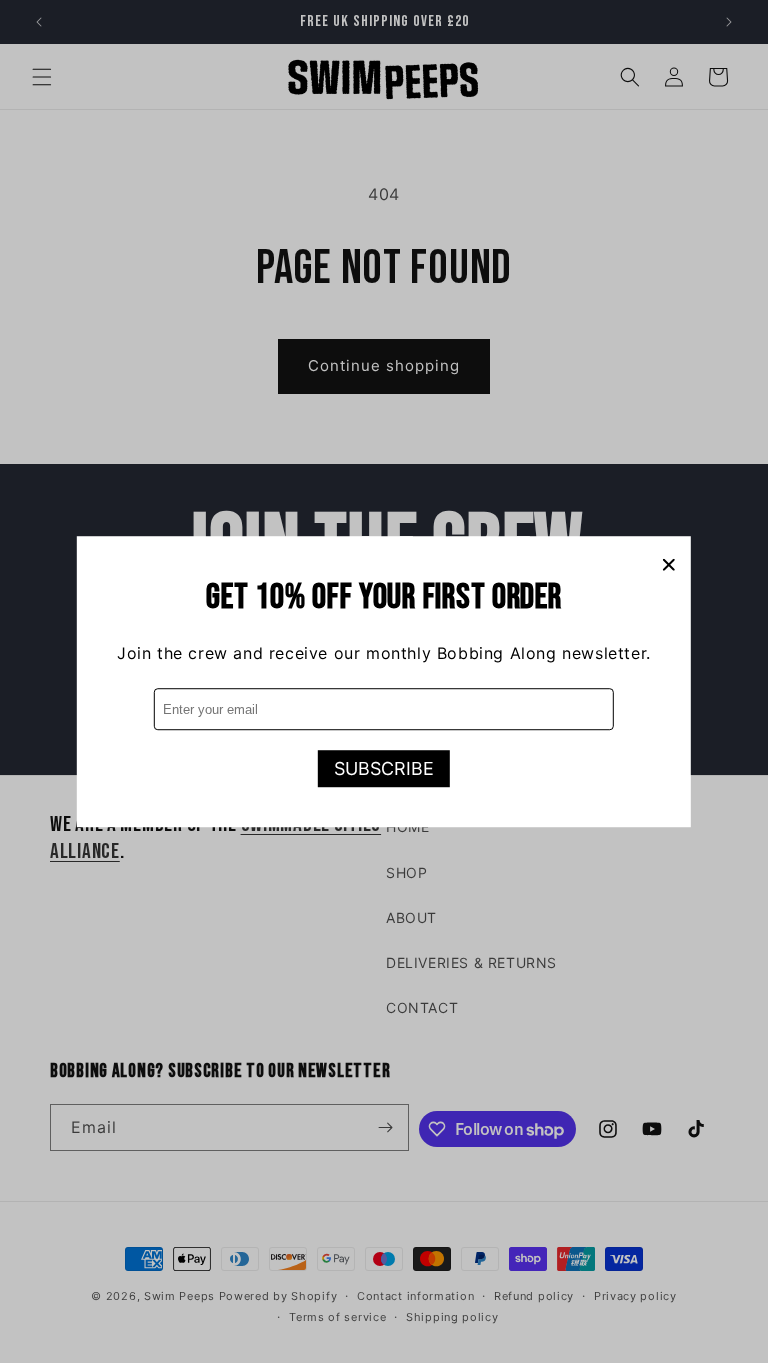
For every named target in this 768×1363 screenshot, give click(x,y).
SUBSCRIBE (384, 768)
